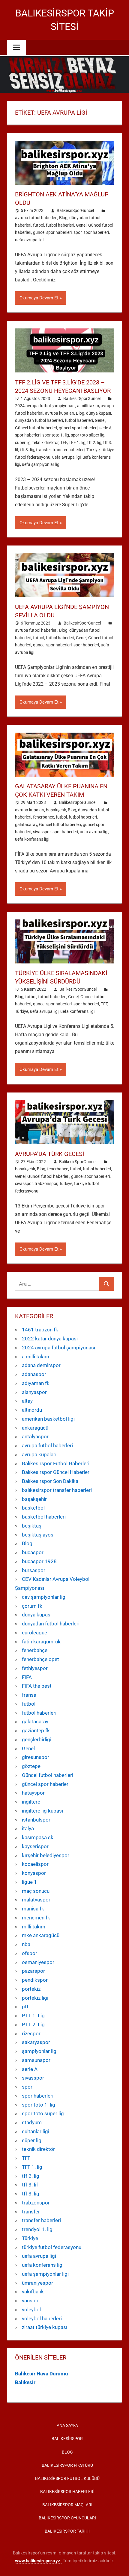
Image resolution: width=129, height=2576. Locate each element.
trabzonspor (46, 1184)
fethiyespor (35, 1668)
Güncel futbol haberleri (36, 428)
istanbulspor (36, 1820)
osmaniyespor (38, 1962)
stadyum (32, 2122)
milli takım (34, 1927)
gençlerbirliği (37, 1739)
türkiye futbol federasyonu (52, 2247)
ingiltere (31, 1802)
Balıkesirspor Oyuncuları (67, 2518)
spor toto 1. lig (56, 435)
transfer (43, 450)
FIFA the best (37, 1686)
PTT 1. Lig (33, 2016)
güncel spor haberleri (52, 232)
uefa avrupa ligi (29, 240)
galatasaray (26, 825)
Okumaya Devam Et (39, 298)
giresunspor (36, 1757)
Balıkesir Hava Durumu (42, 2374)
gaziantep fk (36, 1731)
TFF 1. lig (77, 443)
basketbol (33, 1508)
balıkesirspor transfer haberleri (57, 1490)
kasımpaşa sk (38, 1837)
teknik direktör (45, 443)
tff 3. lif (30, 2185)
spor (78, 232)
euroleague (34, 1633)
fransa (29, 1695)
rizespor (31, 2033)
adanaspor (34, 1374)
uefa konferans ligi (32, 839)
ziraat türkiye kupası (45, 2327)
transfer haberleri (69, 450)
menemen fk (36, 1918)
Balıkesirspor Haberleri (67, 2492)
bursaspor (34, 1570)
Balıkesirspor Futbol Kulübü (67, 2478)
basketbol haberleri (44, 1517)
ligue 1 (29, 1882)
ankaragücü (35, 1428)
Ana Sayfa (67, 2425)
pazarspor (33, 1971)
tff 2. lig (94, 443)
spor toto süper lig (88, 435)
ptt (25, 2007)
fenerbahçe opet (40, 1659)
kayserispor (35, 1846)
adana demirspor (41, 1365)
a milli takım (88, 406)
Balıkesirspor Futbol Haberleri (56, 1463)
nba (26, 1944)
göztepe (31, 1766)
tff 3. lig (27, 450)
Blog (63, 218)
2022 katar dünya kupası (50, 1339)
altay (27, 1401)
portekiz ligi (35, 1998)
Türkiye (93, 450)
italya (28, 1828)
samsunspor (36, 2060)
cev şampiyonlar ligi (44, 1597)
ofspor (30, 1953)
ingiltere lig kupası (42, 1811)
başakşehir (56, 810)
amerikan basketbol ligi (48, 1419)
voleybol (31, 2310)
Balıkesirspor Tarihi (67, 2531)
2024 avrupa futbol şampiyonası (45, 406)
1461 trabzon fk (40, 1330)
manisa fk (33, 1909)
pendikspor (35, 1980)
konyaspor (34, 1873)
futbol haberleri (60, 225)
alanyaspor (34, 1392)
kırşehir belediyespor (46, 1855)
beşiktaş (32, 1526)
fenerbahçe (43, 817)
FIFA (27, 1677)
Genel (81, 225)
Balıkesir (25, 2382)
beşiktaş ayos (38, 1535)
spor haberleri (96, 232)
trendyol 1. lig (37, 2229)
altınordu (32, 1410)
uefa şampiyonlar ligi (41, 464)
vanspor (31, 2301)
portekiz (31, 1989)
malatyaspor (36, 1900)
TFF (64, 443)
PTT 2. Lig (33, 2025)
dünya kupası (99, 413)
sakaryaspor (36, 2042)
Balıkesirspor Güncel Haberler (56, 1472)
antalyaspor (35, 1437)
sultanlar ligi (36, 2131)
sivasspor (42, 832)
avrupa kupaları (60, 413)
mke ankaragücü (41, 1935)
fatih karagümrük (41, 1642)
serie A (105, 428)
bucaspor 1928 (39, 1561)
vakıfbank (33, 2292)
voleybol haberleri (42, 2319)
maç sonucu (36, 1891)
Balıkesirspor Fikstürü (67, 2465)
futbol (39, 225)
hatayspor (33, 1793)
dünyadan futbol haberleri (39, 420)
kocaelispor (35, 1864)
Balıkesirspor (67, 2439)
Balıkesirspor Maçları (67, 2505)
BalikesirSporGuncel (75, 210)
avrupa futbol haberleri (36, 218)
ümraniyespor (37, 2283)
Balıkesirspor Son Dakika (50, 1481)
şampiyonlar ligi (40, 2051)
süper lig (23, 443)
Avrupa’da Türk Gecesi (49, 1154)
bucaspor (33, 1552)
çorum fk (32, 1606)
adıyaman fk (36, 1383)
